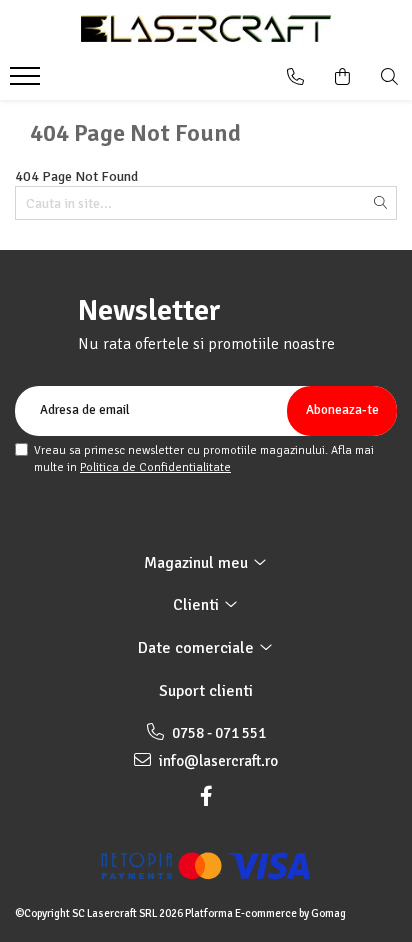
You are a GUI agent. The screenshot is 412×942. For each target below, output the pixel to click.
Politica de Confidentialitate (155, 467)
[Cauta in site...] (389, 77)
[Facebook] (206, 796)
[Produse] (27, 82)
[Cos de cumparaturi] (342, 77)
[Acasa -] (206, 28)
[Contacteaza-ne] (295, 77)
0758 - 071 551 (217, 733)
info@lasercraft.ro (217, 761)
